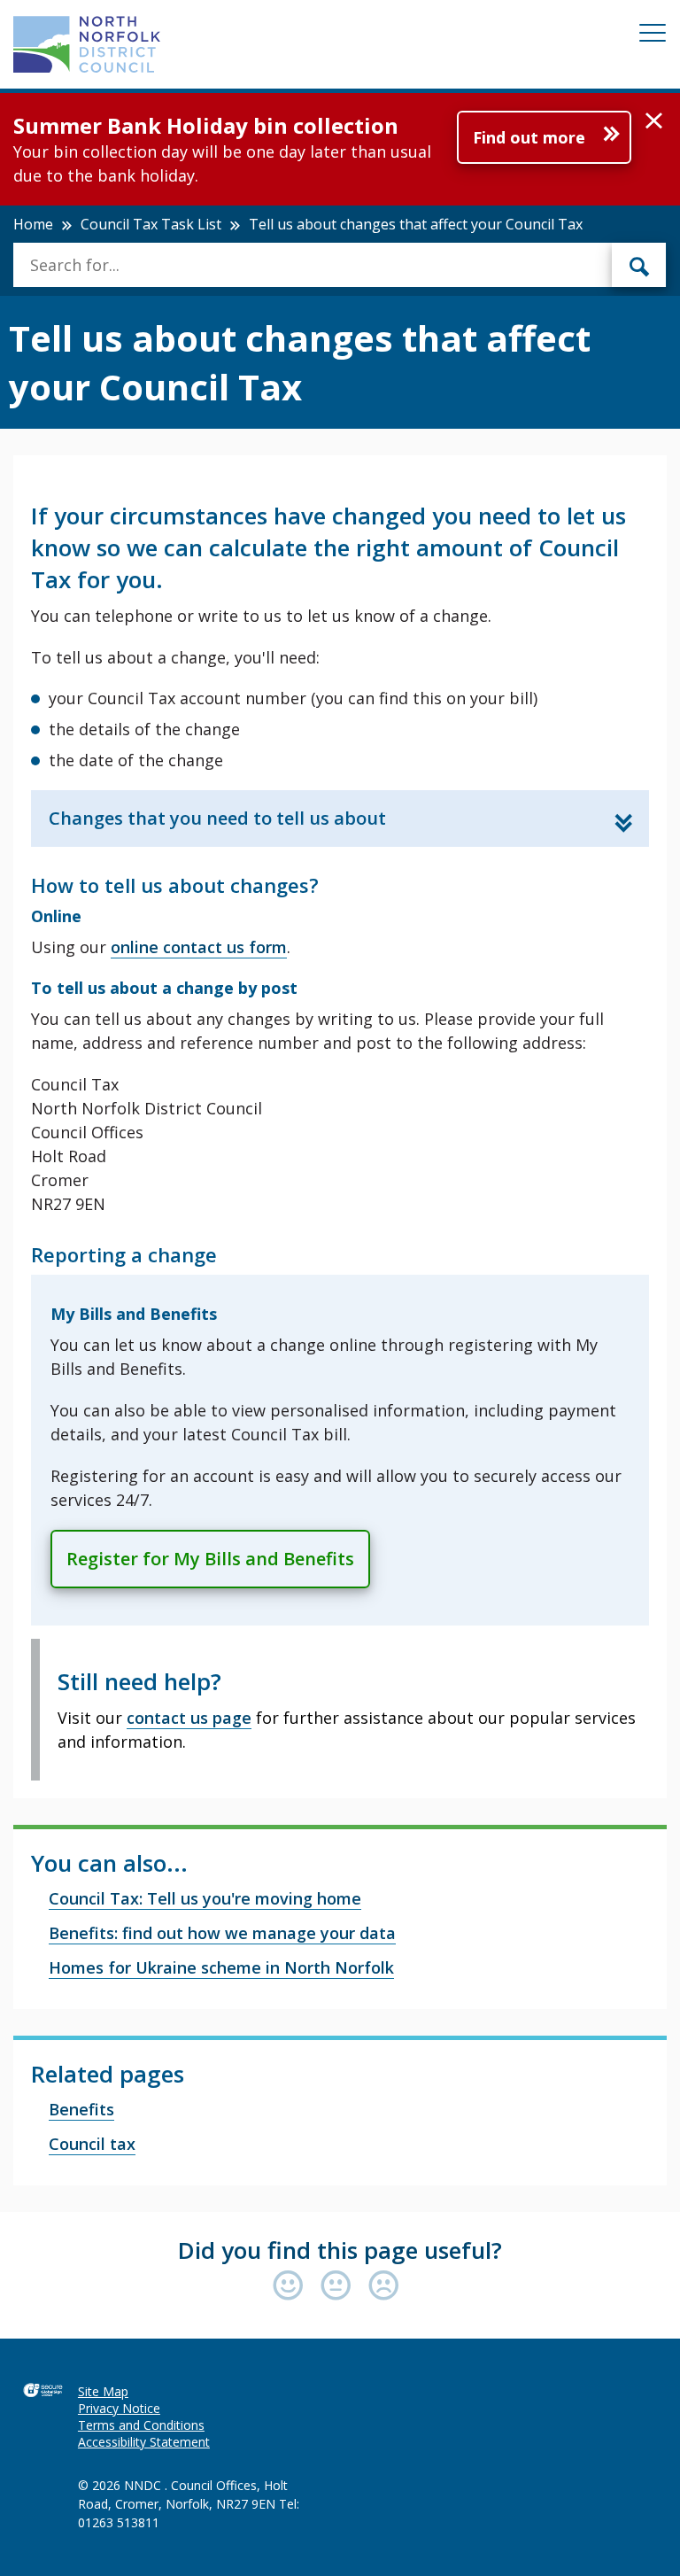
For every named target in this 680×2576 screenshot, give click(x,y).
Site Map (103, 2391)
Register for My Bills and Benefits (210, 1559)
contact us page (189, 1718)
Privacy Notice (119, 2408)
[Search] (639, 265)
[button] (654, 121)
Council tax (92, 2144)
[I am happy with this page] (292, 2287)
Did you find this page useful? (340, 2250)
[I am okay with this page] (340, 2287)
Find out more (529, 137)
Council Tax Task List (151, 224)
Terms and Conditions (141, 2425)
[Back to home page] (87, 44)
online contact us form (199, 947)
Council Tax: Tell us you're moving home (205, 1898)
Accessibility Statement (144, 2442)
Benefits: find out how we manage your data (222, 1933)
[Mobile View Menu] (653, 36)
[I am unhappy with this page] (384, 2287)
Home (33, 224)
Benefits (81, 2109)
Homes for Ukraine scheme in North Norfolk (221, 1967)
